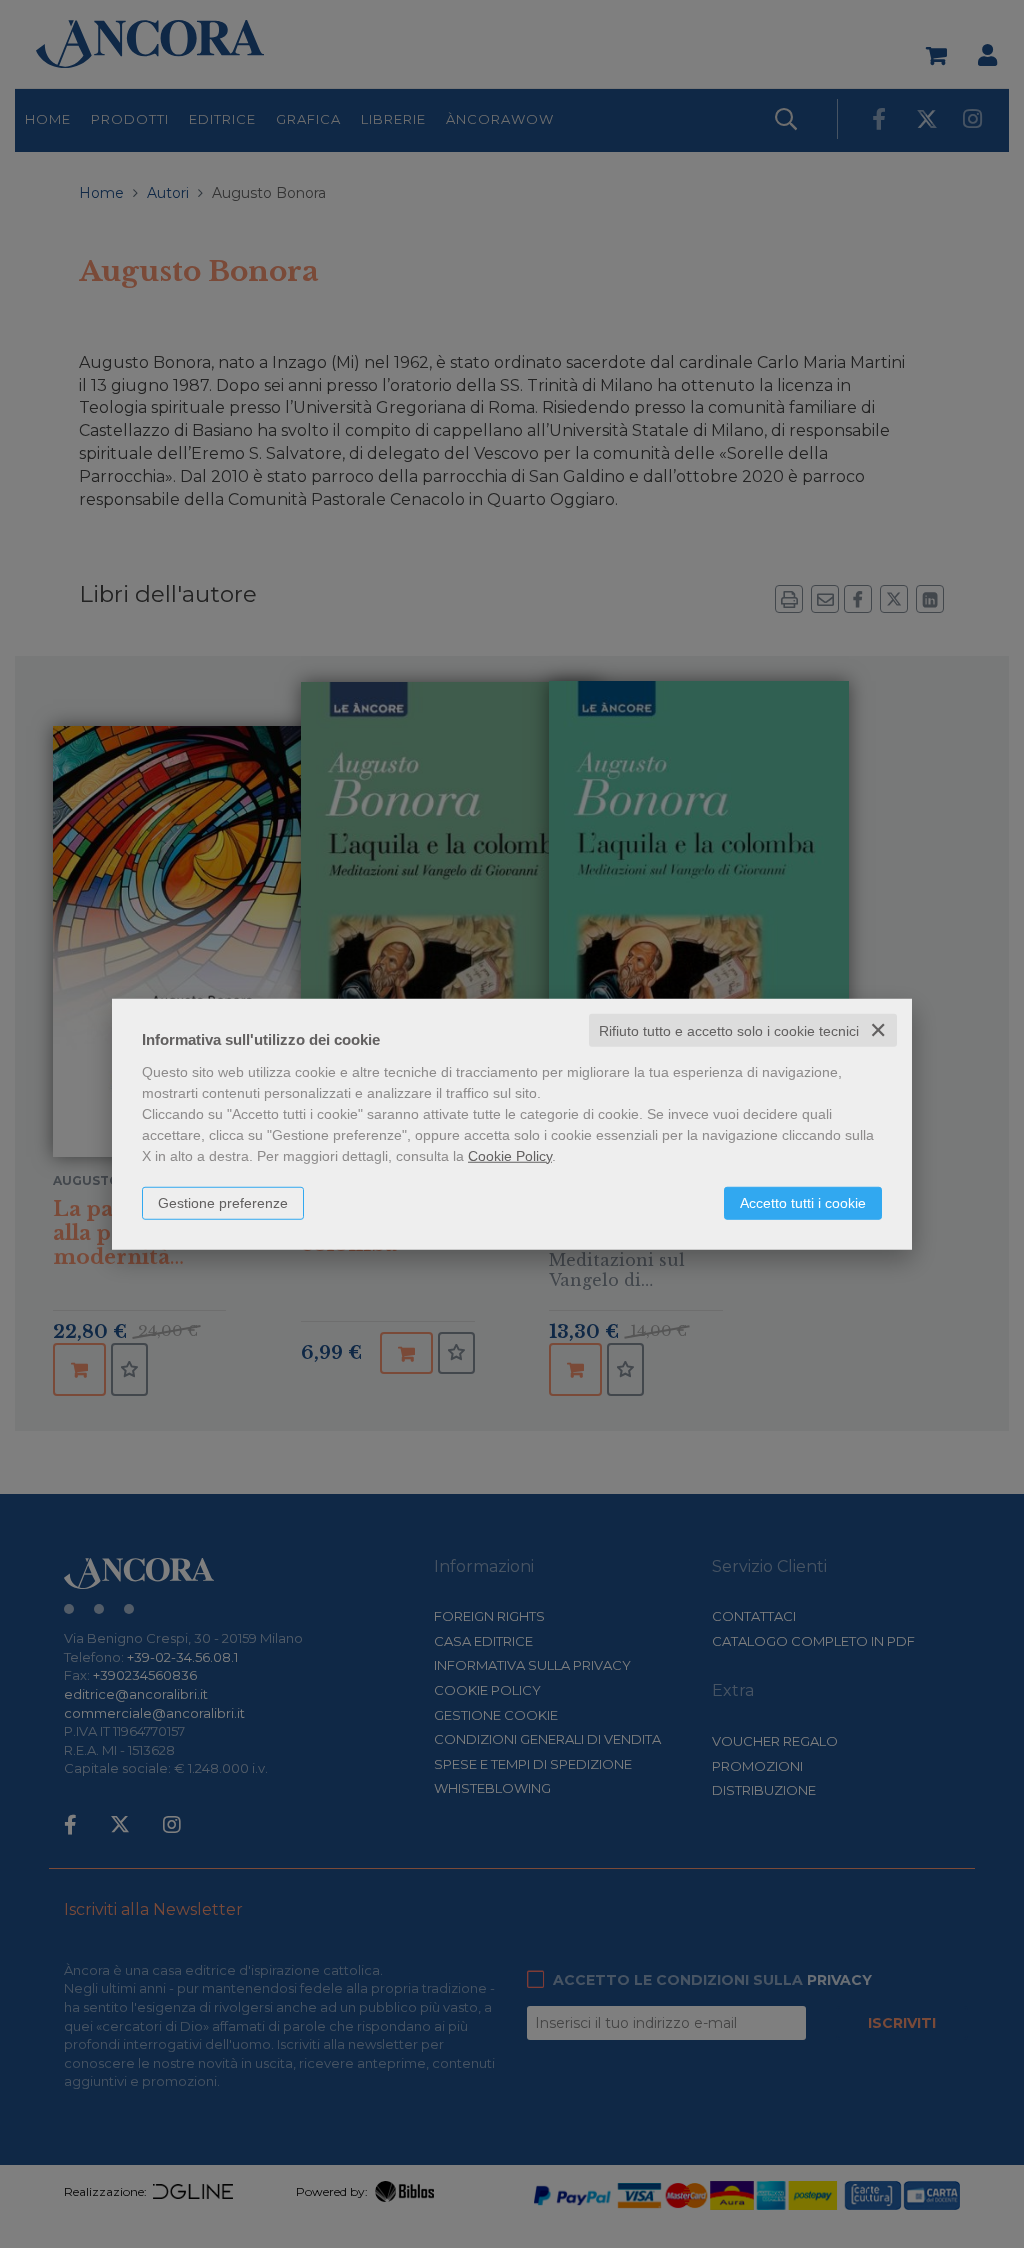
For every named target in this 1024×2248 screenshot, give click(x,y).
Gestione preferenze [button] (223, 1202)
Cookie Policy (510, 1155)
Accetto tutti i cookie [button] (803, 1202)
